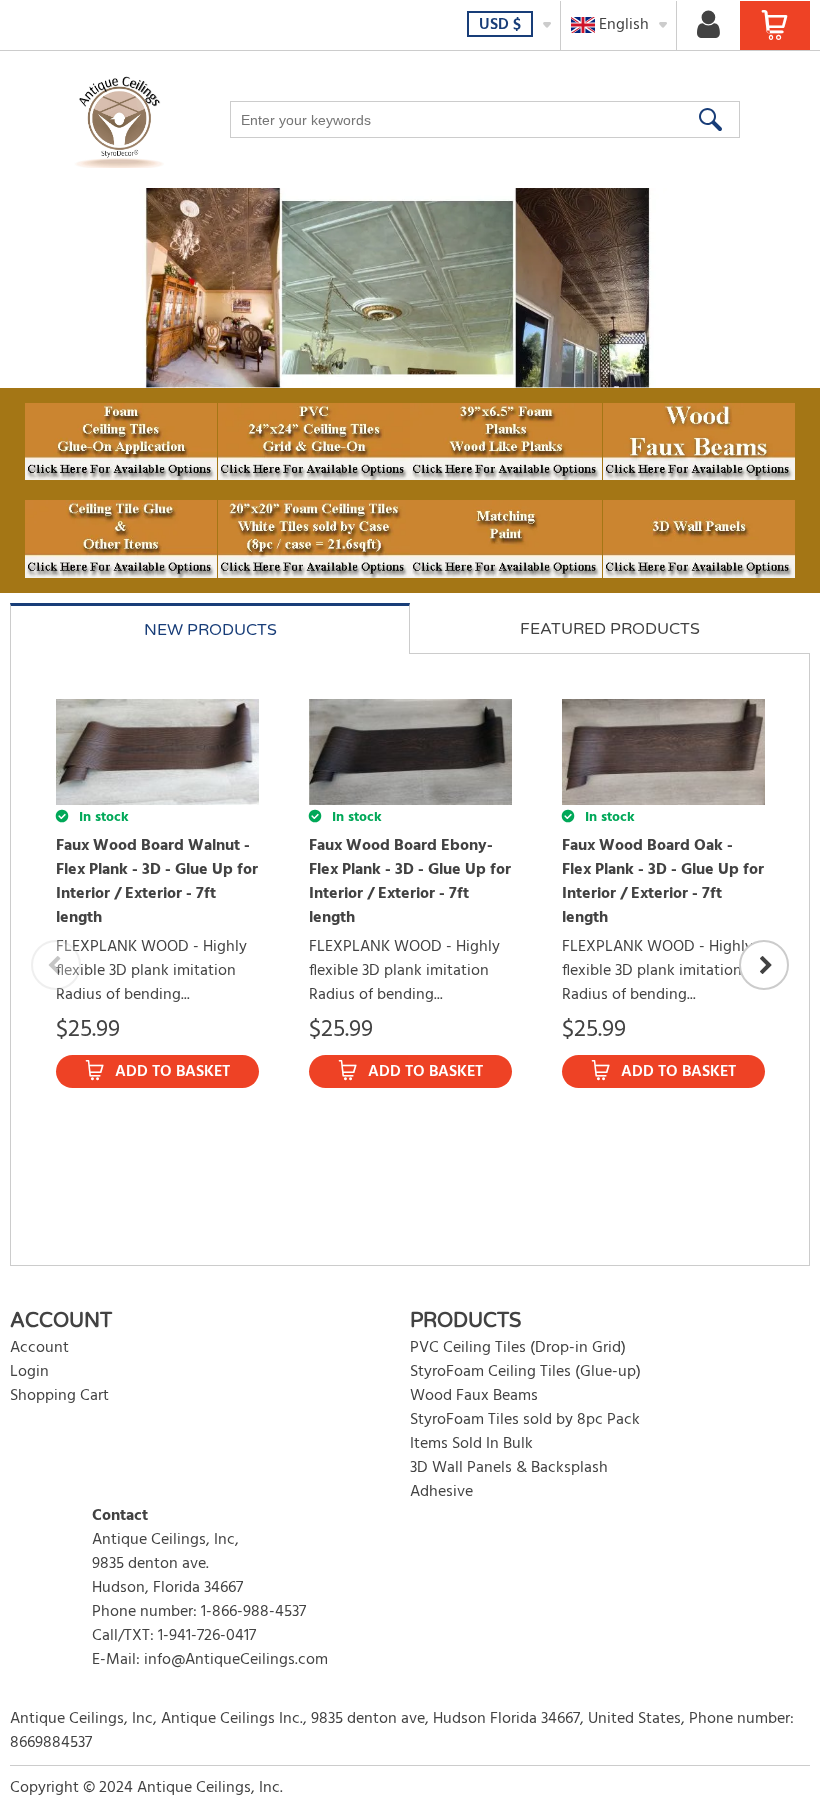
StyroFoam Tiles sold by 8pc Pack (525, 1420)
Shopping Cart (59, 1396)
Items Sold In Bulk (471, 1444)
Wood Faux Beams (474, 1396)
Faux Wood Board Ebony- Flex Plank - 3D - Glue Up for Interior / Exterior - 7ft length (410, 882)
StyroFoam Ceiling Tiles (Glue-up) (525, 1372)
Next (764, 965)
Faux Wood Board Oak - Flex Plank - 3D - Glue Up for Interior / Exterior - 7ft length (663, 882)
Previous (56, 965)
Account (39, 1348)
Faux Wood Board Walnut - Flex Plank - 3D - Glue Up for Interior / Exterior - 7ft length (157, 882)
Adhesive (441, 1492)
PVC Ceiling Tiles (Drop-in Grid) (518, 1348)
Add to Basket (172, 1072)
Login (29, 1372)
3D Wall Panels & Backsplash (509, 1468)
